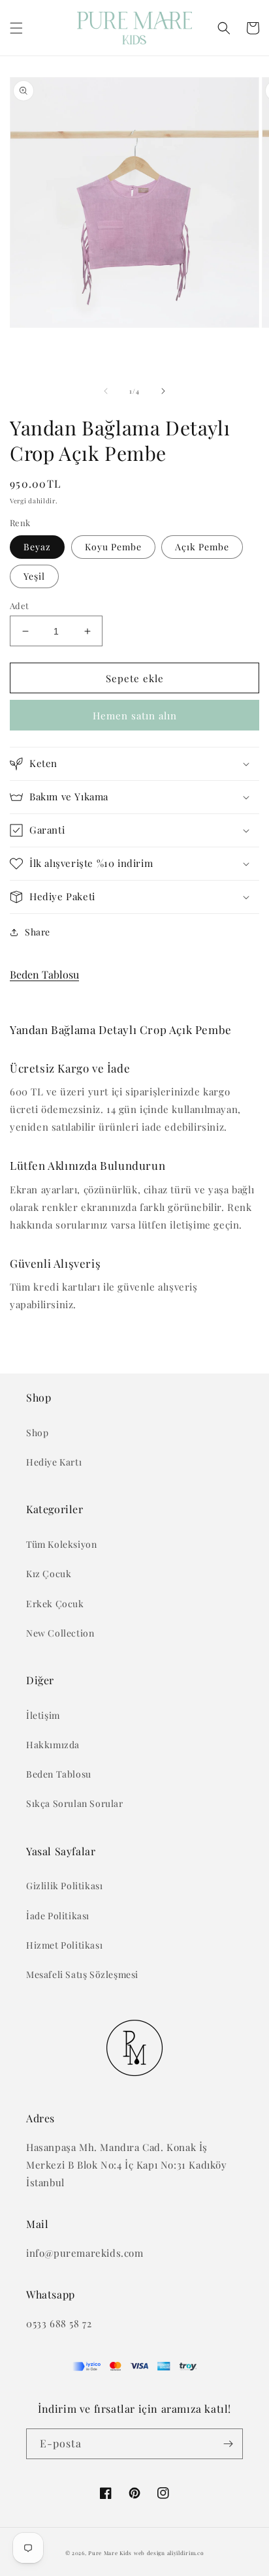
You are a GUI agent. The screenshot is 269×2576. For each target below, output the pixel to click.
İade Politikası (58, 1916)
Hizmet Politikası (64, 1945)
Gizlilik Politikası (64, 1886)
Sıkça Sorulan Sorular (75, 1803)
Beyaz (37, 547)
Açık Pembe (202, 547)
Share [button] (38, 932)
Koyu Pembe (113, 547)
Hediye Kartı (54, 1462)
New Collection (60, 1633)
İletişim (43, 1715)
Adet (20, 605)
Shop (37, 1433)
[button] (16, 28)
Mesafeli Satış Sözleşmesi (82, 1974)
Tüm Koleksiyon (61, 1544)
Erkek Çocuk (55, 1604)
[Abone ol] (228, 2444)
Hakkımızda (53, 1745)
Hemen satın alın (135, 715)
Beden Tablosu (44, 974)
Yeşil (34, 576)
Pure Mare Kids (110, 2553)
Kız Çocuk (49, 1574)
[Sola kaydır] (106, 391)
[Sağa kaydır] (163, 391)
